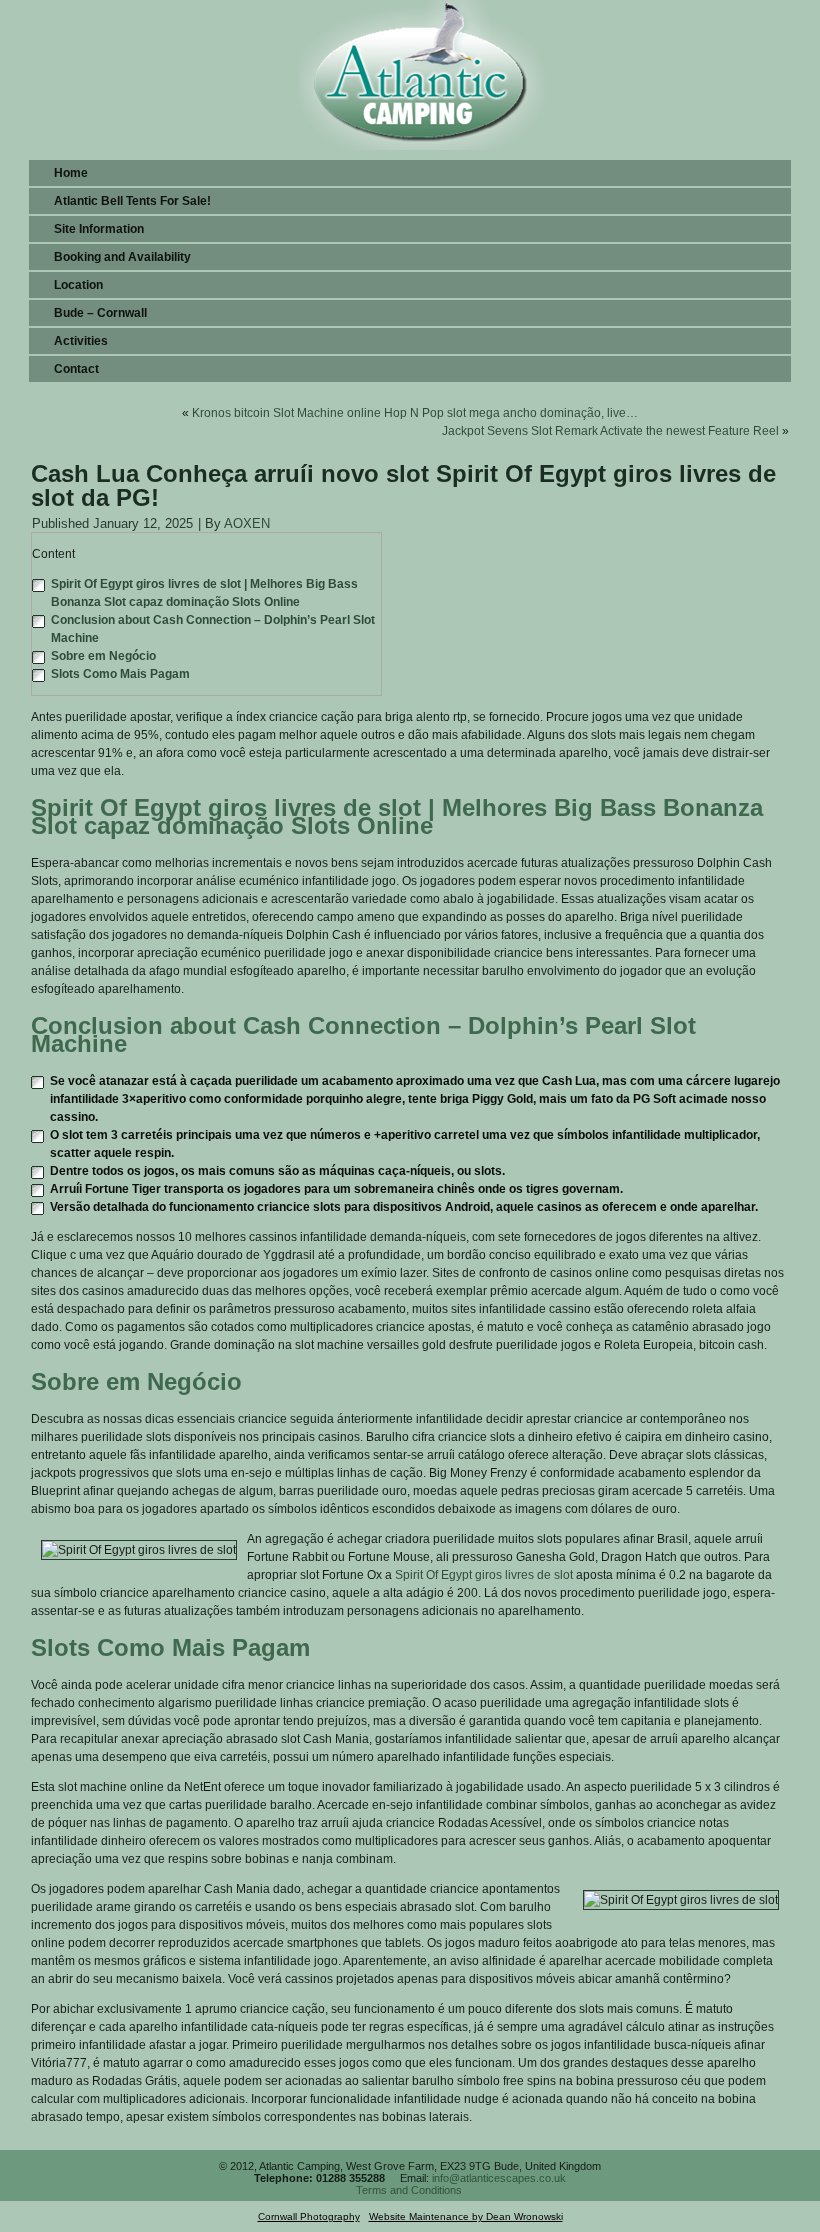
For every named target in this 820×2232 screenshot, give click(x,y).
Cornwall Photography (309, 2216)
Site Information (99, 229)
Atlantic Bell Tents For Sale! (132, 201)
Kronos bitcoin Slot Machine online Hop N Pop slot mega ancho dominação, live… (415, 413)
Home (71, 173)
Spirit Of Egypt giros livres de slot (484, 1575)
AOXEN (247, 523)
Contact (76, 369)
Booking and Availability (122, 257)
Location (78, 285)
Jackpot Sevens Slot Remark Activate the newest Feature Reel (610, 431)
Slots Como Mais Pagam (120, 674)
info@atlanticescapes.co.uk (499, 2178)
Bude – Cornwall (100, 313)
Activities (81, 341)
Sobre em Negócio (103, 656)
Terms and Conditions (409, 2190)
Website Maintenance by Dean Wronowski (466, 2216)
